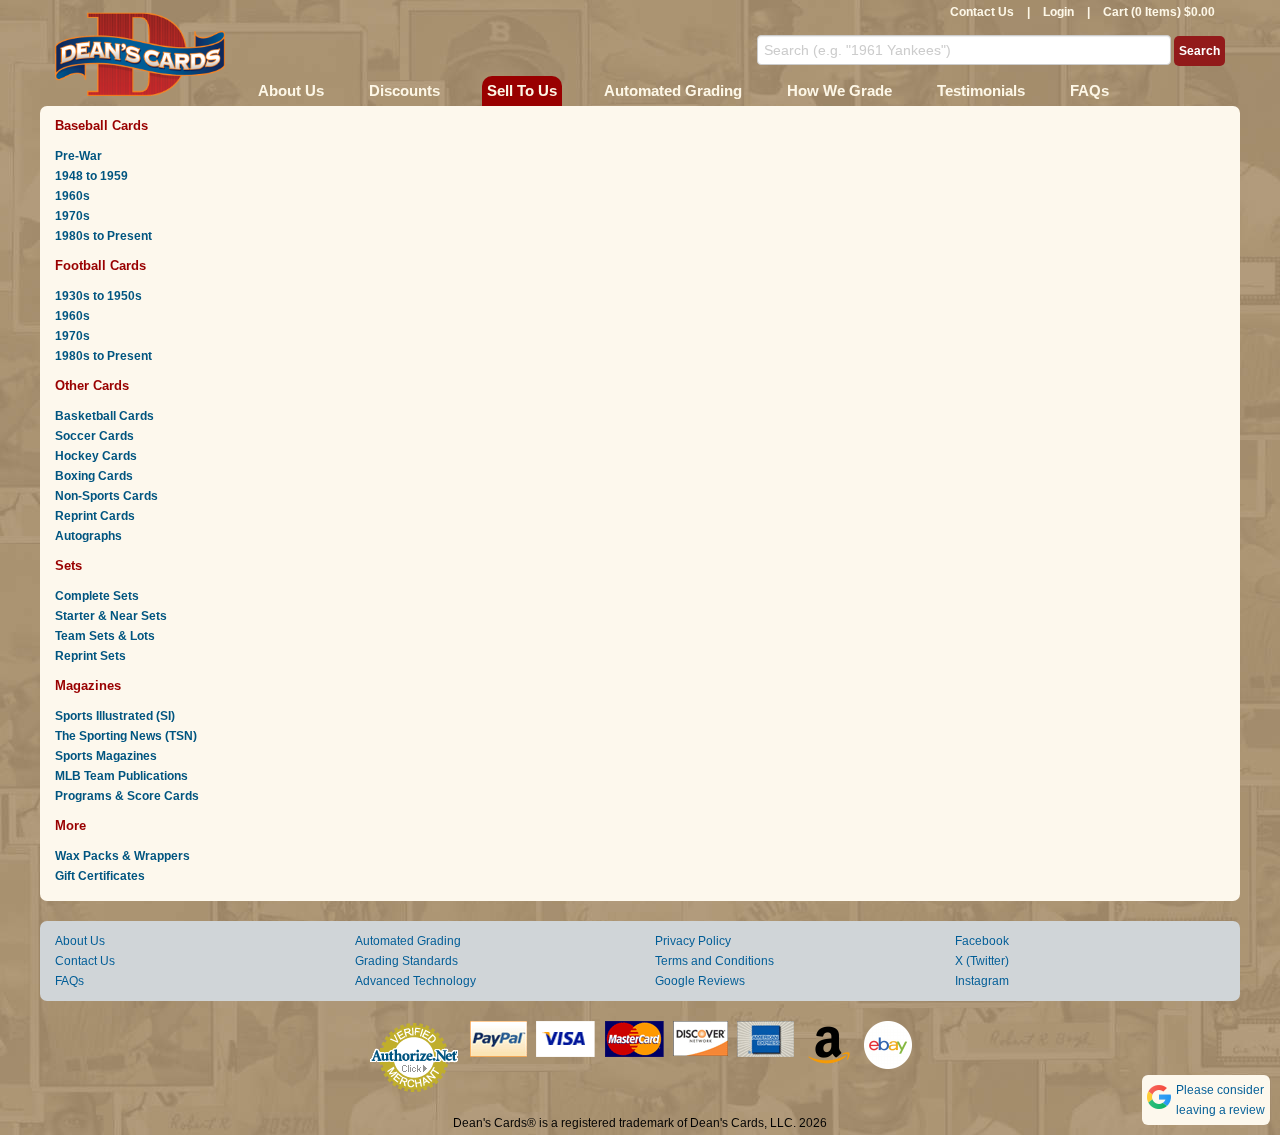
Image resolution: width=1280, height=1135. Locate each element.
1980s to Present (103, 236)
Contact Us (982, 12)
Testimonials (981, 90)
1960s (72, 196)
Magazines (88, 685)
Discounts (404, 90)
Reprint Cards (95, 516)
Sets (68, 565)
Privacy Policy (693, 941)
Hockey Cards (96, 456)
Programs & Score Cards (127, 796)
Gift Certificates (100, 876)
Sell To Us (522, 90)
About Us (291, 90)
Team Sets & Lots (105, 636)
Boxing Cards (94, 476)
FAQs (1089, 90)
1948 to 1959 (91, 176)
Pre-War (78, 156)
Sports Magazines (106, 756)
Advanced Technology (415, 981)
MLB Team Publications (121, 776)
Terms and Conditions (714, 961)
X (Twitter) (982, 961)
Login (1058, 12)
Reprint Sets (90, 656)
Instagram (982, 981)
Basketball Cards (104, 416)
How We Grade (839, 90)
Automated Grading (673, 90)
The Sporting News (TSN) (126, 736)
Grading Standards (406, 961)
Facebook (982, 941)
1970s (72, 216)
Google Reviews (700, 981)
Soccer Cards (94, 436)
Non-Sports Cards (106, 496)
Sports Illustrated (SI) (115, 716)
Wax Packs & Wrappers (122, 856)
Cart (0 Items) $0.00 (1159, 12)
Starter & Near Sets (111, 616)
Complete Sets (97, 596)
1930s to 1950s (98, 296)
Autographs (88, 536)
